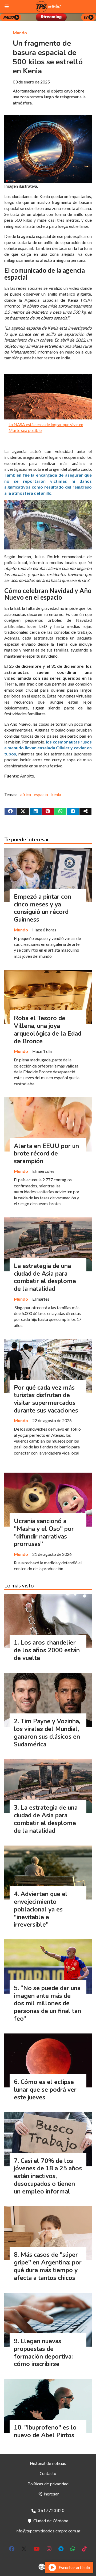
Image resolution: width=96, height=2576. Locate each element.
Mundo (20, 33)
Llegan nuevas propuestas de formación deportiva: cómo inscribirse (43, 2353)
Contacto (48, 2474)
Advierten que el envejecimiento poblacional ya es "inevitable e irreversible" (41, 1909)
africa (26, 794)
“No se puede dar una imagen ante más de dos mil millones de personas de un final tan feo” (47, 2003)
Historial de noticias (48, 2464)
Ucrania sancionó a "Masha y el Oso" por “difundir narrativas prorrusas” (44, 1533)
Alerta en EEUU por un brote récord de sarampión (46, 1154)
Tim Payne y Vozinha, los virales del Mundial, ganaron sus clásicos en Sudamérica (47, 1733)
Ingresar (51, 2494)
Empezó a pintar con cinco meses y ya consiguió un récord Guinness (43, 908)
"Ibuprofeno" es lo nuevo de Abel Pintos (45, 2431)
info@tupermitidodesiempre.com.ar (48, 2531)
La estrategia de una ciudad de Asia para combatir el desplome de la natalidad (45, 1277)
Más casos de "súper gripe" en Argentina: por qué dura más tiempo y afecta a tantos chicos (48, 2266)
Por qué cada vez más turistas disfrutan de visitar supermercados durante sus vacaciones (46, 1399)
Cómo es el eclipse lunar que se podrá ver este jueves (45, 2090)
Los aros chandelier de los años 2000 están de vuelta (47, 1650)
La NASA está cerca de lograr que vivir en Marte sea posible (46, 427)
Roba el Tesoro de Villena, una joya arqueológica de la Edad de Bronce (48, 1030)
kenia (56, 794)
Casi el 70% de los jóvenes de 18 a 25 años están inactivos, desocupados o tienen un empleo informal (48, 2176)
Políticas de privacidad (48, 2484)
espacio (41, 794)
